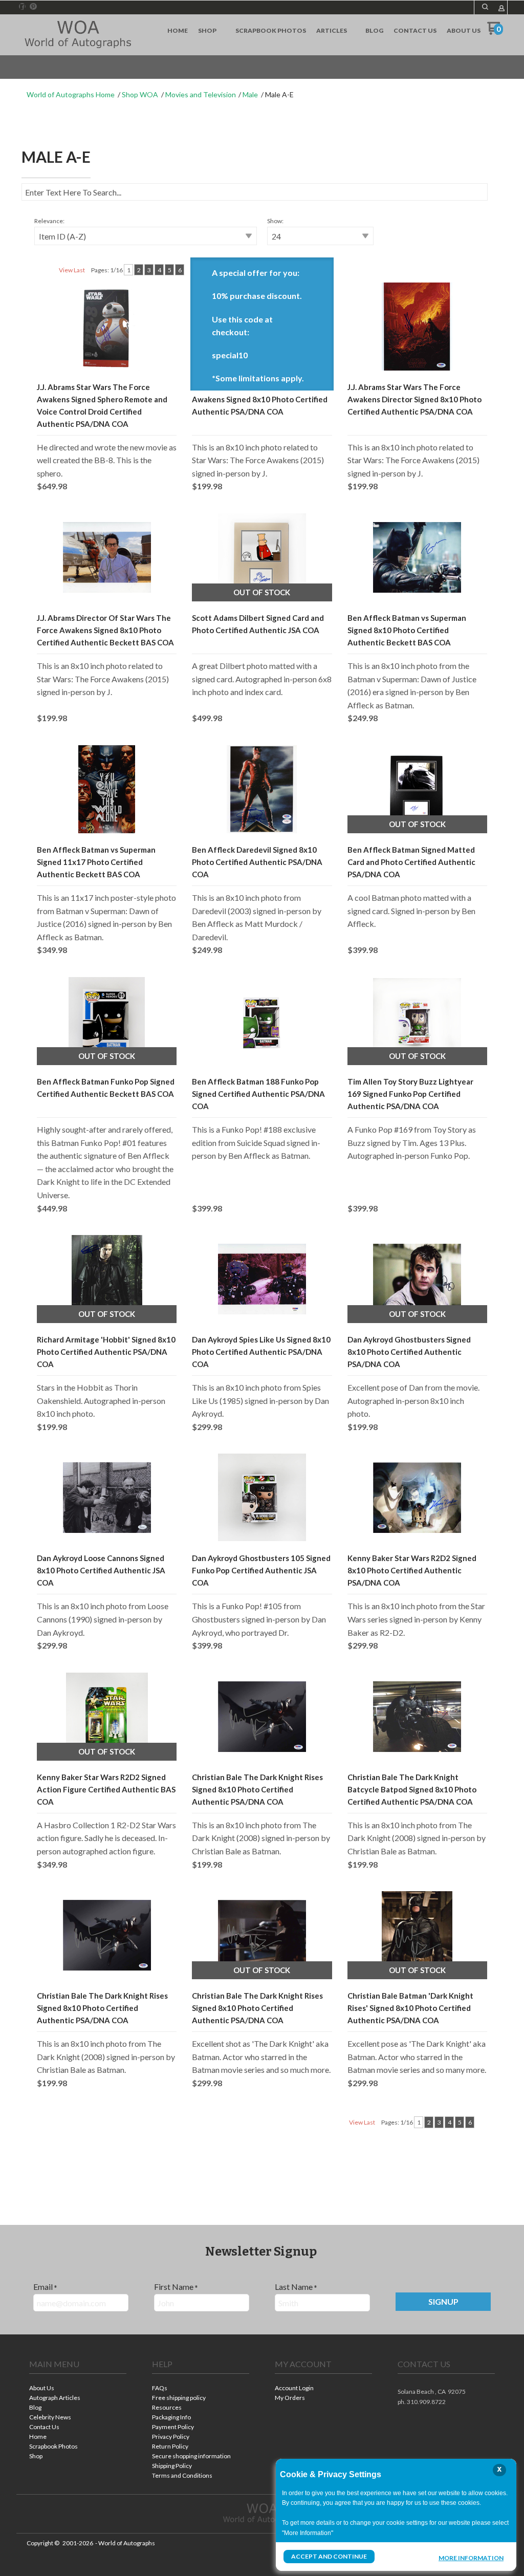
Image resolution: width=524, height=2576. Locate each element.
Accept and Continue (329, 2556)
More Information (471, 2558)
